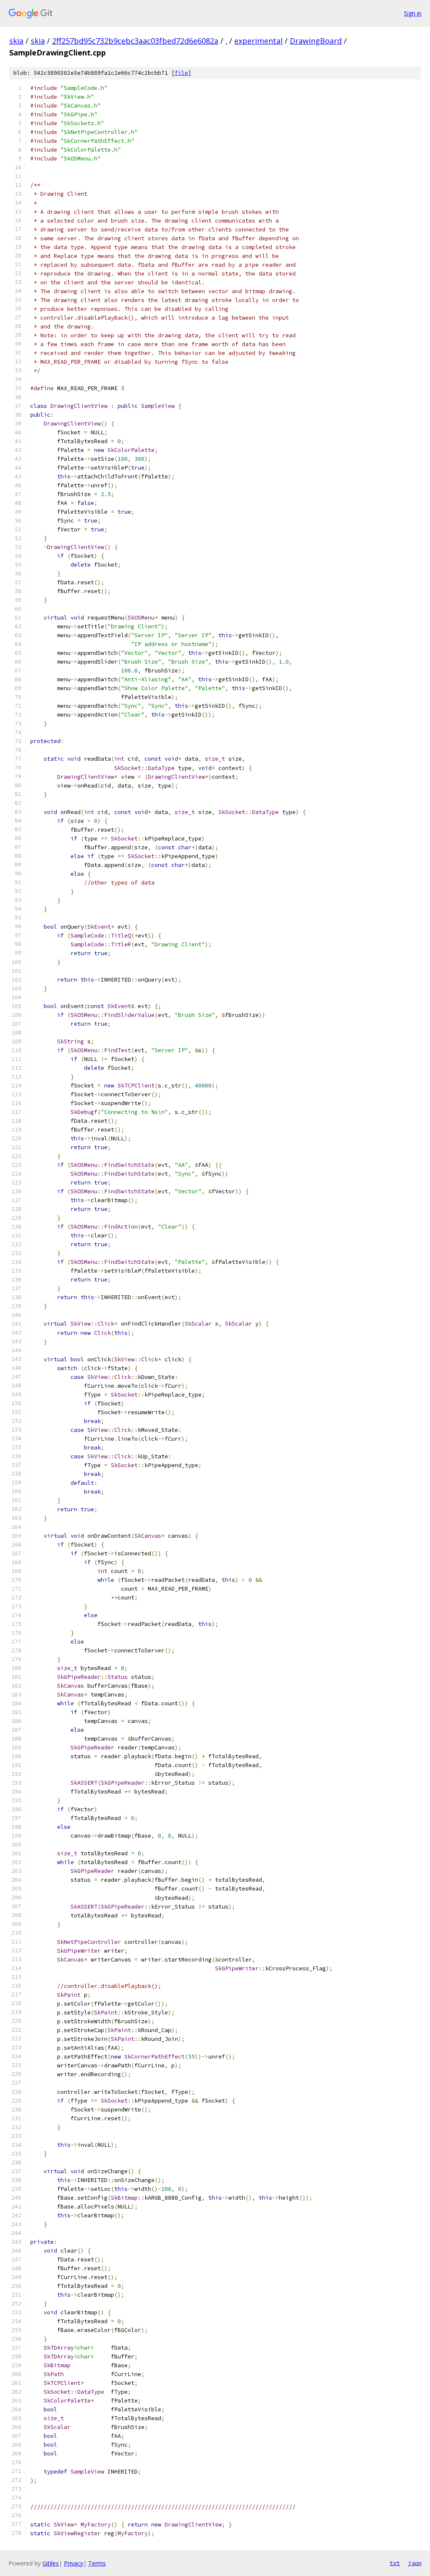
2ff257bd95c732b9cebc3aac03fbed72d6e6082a (135, 41)
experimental (258, 41)
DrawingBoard (316, 41)
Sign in (413, 13)
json (415, 2563)
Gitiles (51, 2563)
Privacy (73, 2563)
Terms (97, 2563)
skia (16, 41)
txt (395, 2563)
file (181, 73)
